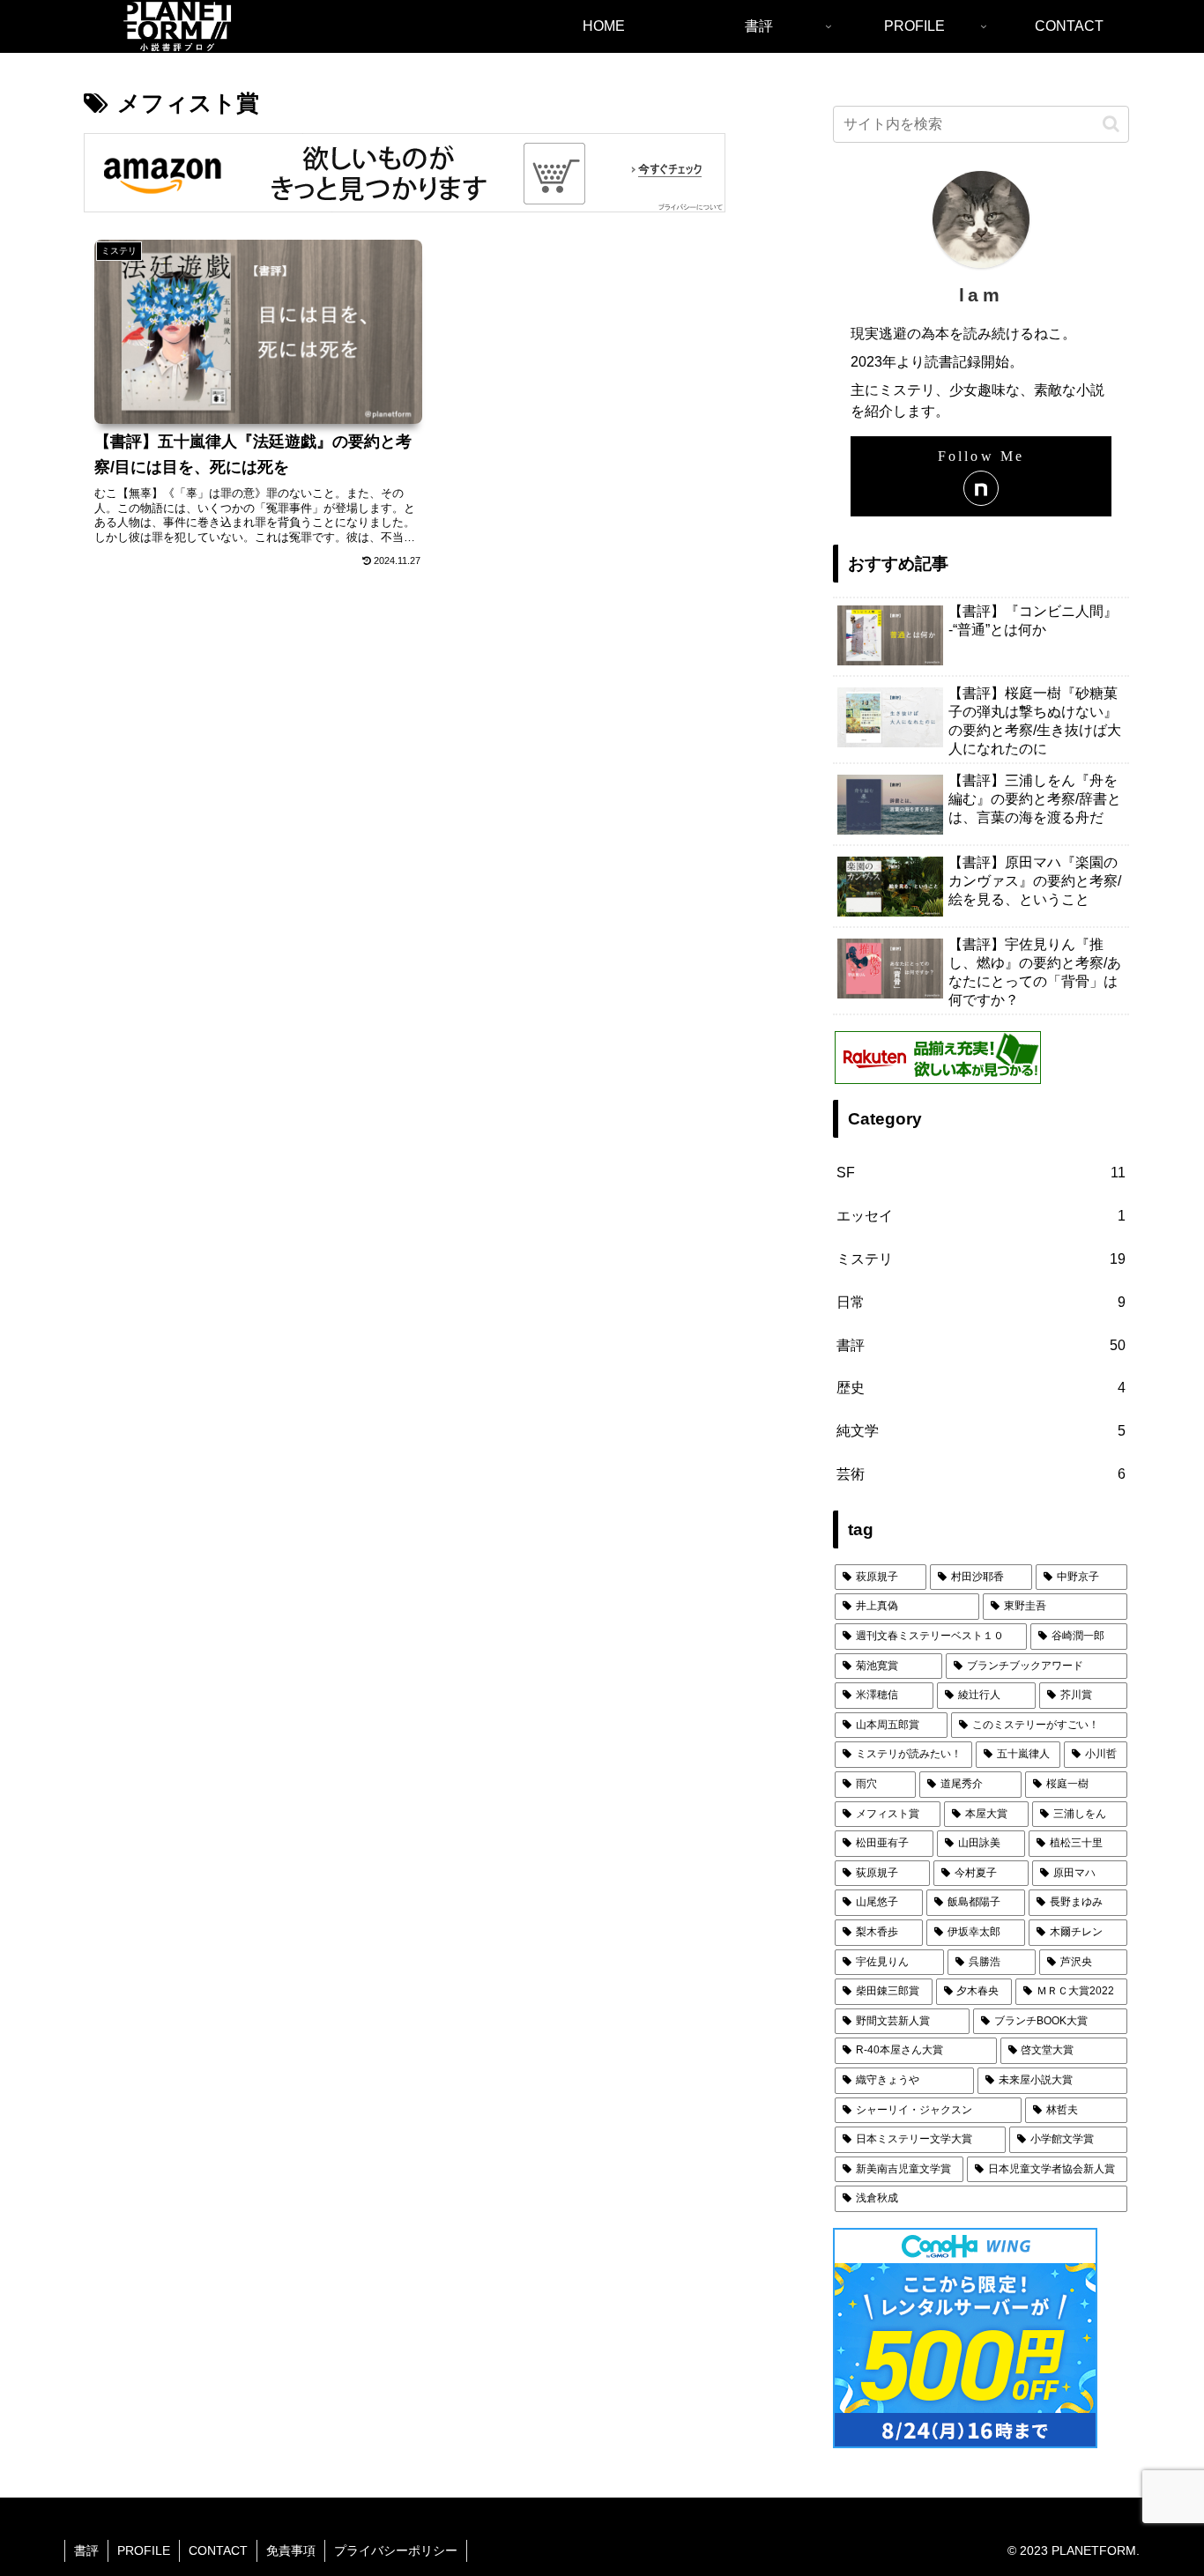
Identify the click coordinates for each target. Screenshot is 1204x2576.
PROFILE (144, 2550)
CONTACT (218, 2550)
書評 (86, 2550)
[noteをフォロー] (981, 488)
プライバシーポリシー (396, 2550)
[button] (1111, 124)
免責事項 (291, 2550)
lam (981, 295)
